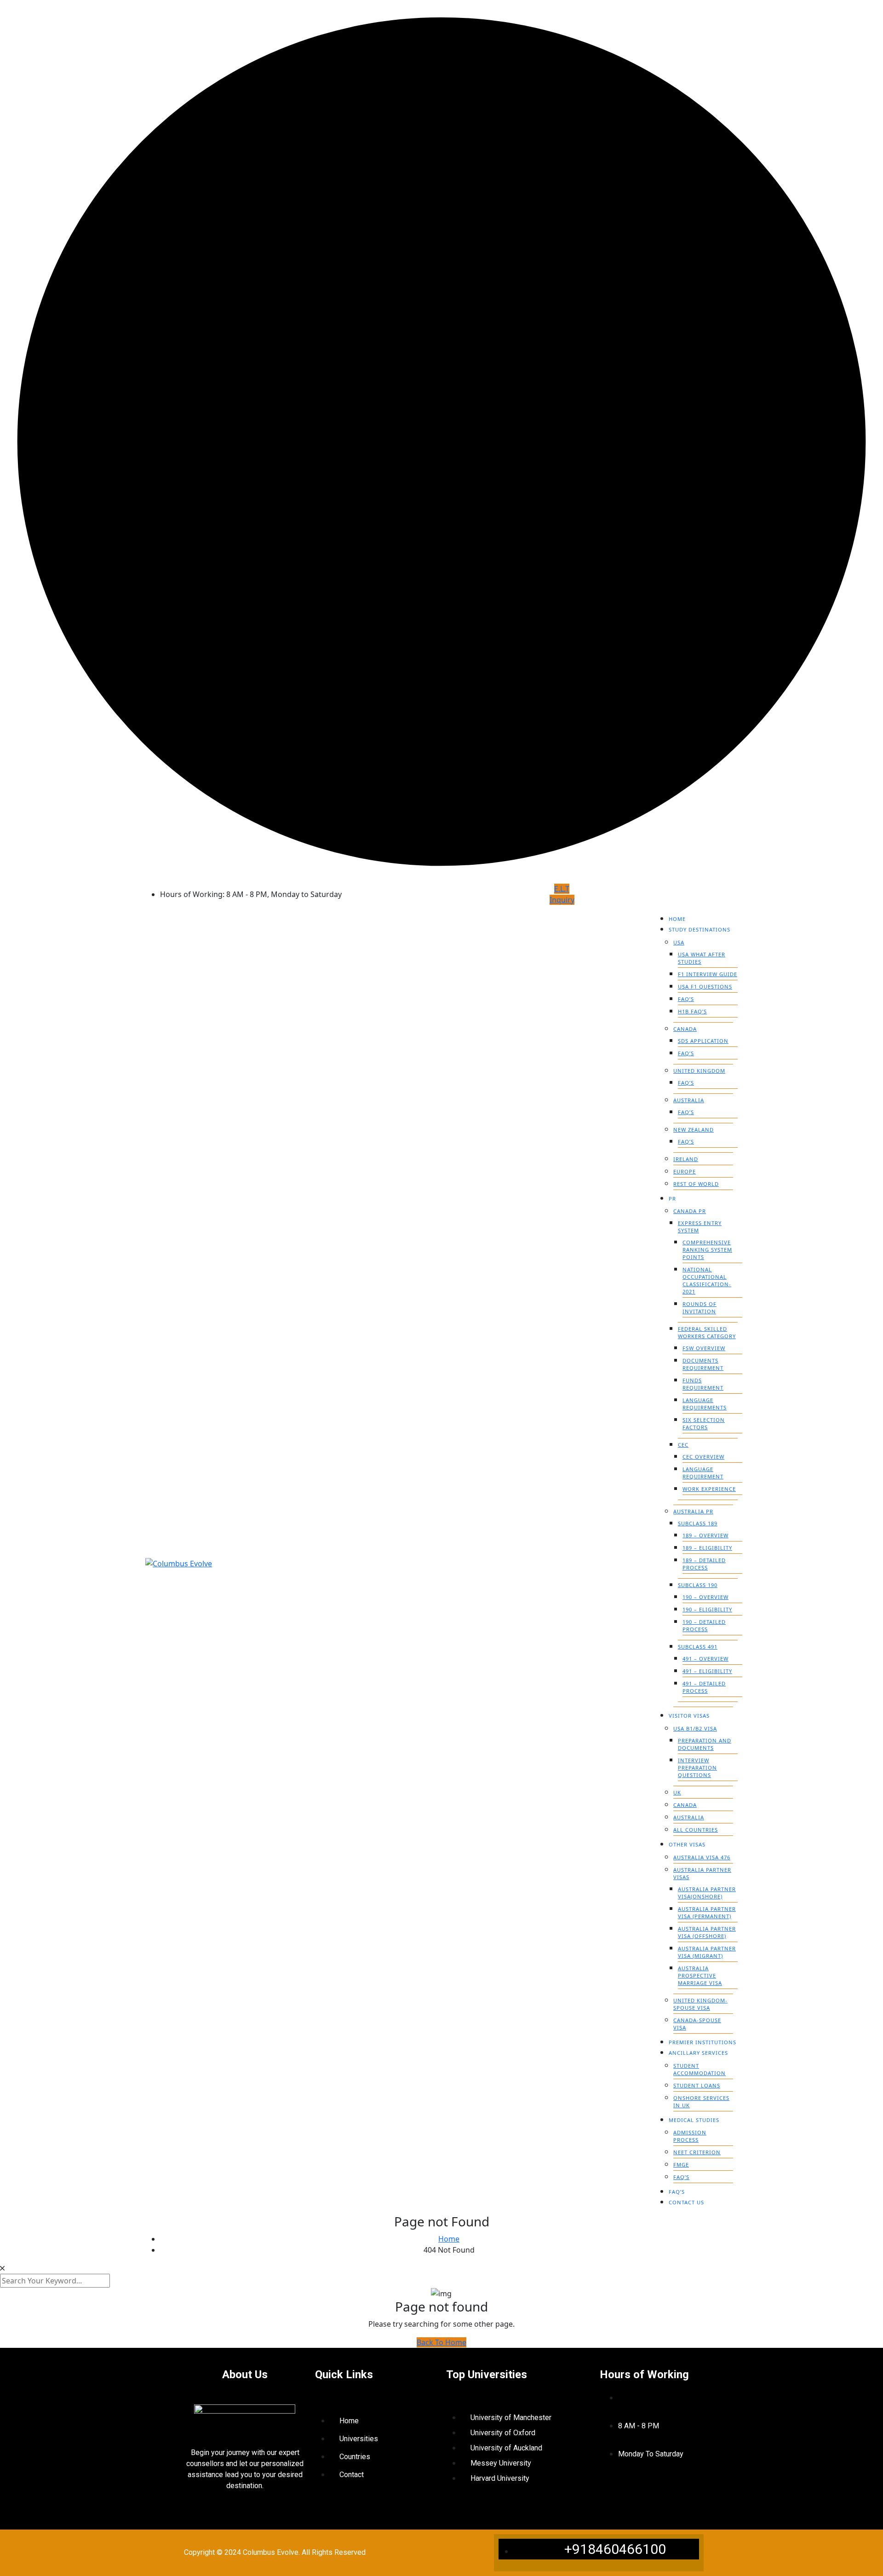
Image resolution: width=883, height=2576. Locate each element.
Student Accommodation (700, 2069)
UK (677, 1792)
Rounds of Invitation (700, 1308)
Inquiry (562, 900)
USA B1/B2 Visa (695, 1728)
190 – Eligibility (707, 1609)
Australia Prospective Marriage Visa (700, 1975)
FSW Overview (704, 1348)
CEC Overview (703, 1457)
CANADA (685, 1805)
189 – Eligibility (707, 1548)
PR (672, 1199)
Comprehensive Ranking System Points (707, 1250)
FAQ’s (686, 999)
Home (677, 919)
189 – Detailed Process (704, 1564)
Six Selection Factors (704, 1423)
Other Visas (687, 1844)
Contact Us (686, 2202)
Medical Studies (694, 2120)
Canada (685, 1029)
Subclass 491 (698, 1647)
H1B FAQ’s (692, 1011)
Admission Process (690, 2136)
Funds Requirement (703, 1384)
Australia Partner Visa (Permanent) (707, 1912)
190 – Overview (705, 1597)
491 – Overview (705, 1659)
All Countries (696, 1830)
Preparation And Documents (705, 1744)
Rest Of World (696, 1184)
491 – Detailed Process (704, 1687)
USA (679, 942)
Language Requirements (705, 1404)
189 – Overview (705, 1535)
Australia (689, 1100)
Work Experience (709, 1489)
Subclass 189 (698, 1523)
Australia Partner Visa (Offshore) (707, 1932)
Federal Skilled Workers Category (707, 1332)
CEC (683, 1445)
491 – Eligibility (707, 1671)
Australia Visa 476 (702, 1857)
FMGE (681, 2165)
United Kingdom (699, 1071)
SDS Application (703, 1041)
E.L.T (562, 889)
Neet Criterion (697, 2152)
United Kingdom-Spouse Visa (700, 2004)
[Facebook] (615, 2488)
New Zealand (694, 1130)
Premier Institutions (702, 2042)
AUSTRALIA (689, 1817)
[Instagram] (642, 2488)
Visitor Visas (689, 1716)
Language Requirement (703, 1473)
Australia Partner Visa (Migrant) (707, 1952)
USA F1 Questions (705, 986)
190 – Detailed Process (704, 1625)
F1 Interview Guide (708, 974)
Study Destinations (700, 929)
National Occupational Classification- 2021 (707, 1280)
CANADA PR (690, 1211)
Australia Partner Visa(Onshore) (707, 1893)
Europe (685, 1171)
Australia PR (693, 1511)
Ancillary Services (698, 2053)
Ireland (686, 1159)
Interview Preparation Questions (697, 1768)
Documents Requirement (703, 1364)
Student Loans (697, 2085)
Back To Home (441, 2342)
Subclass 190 (698, 1585)
